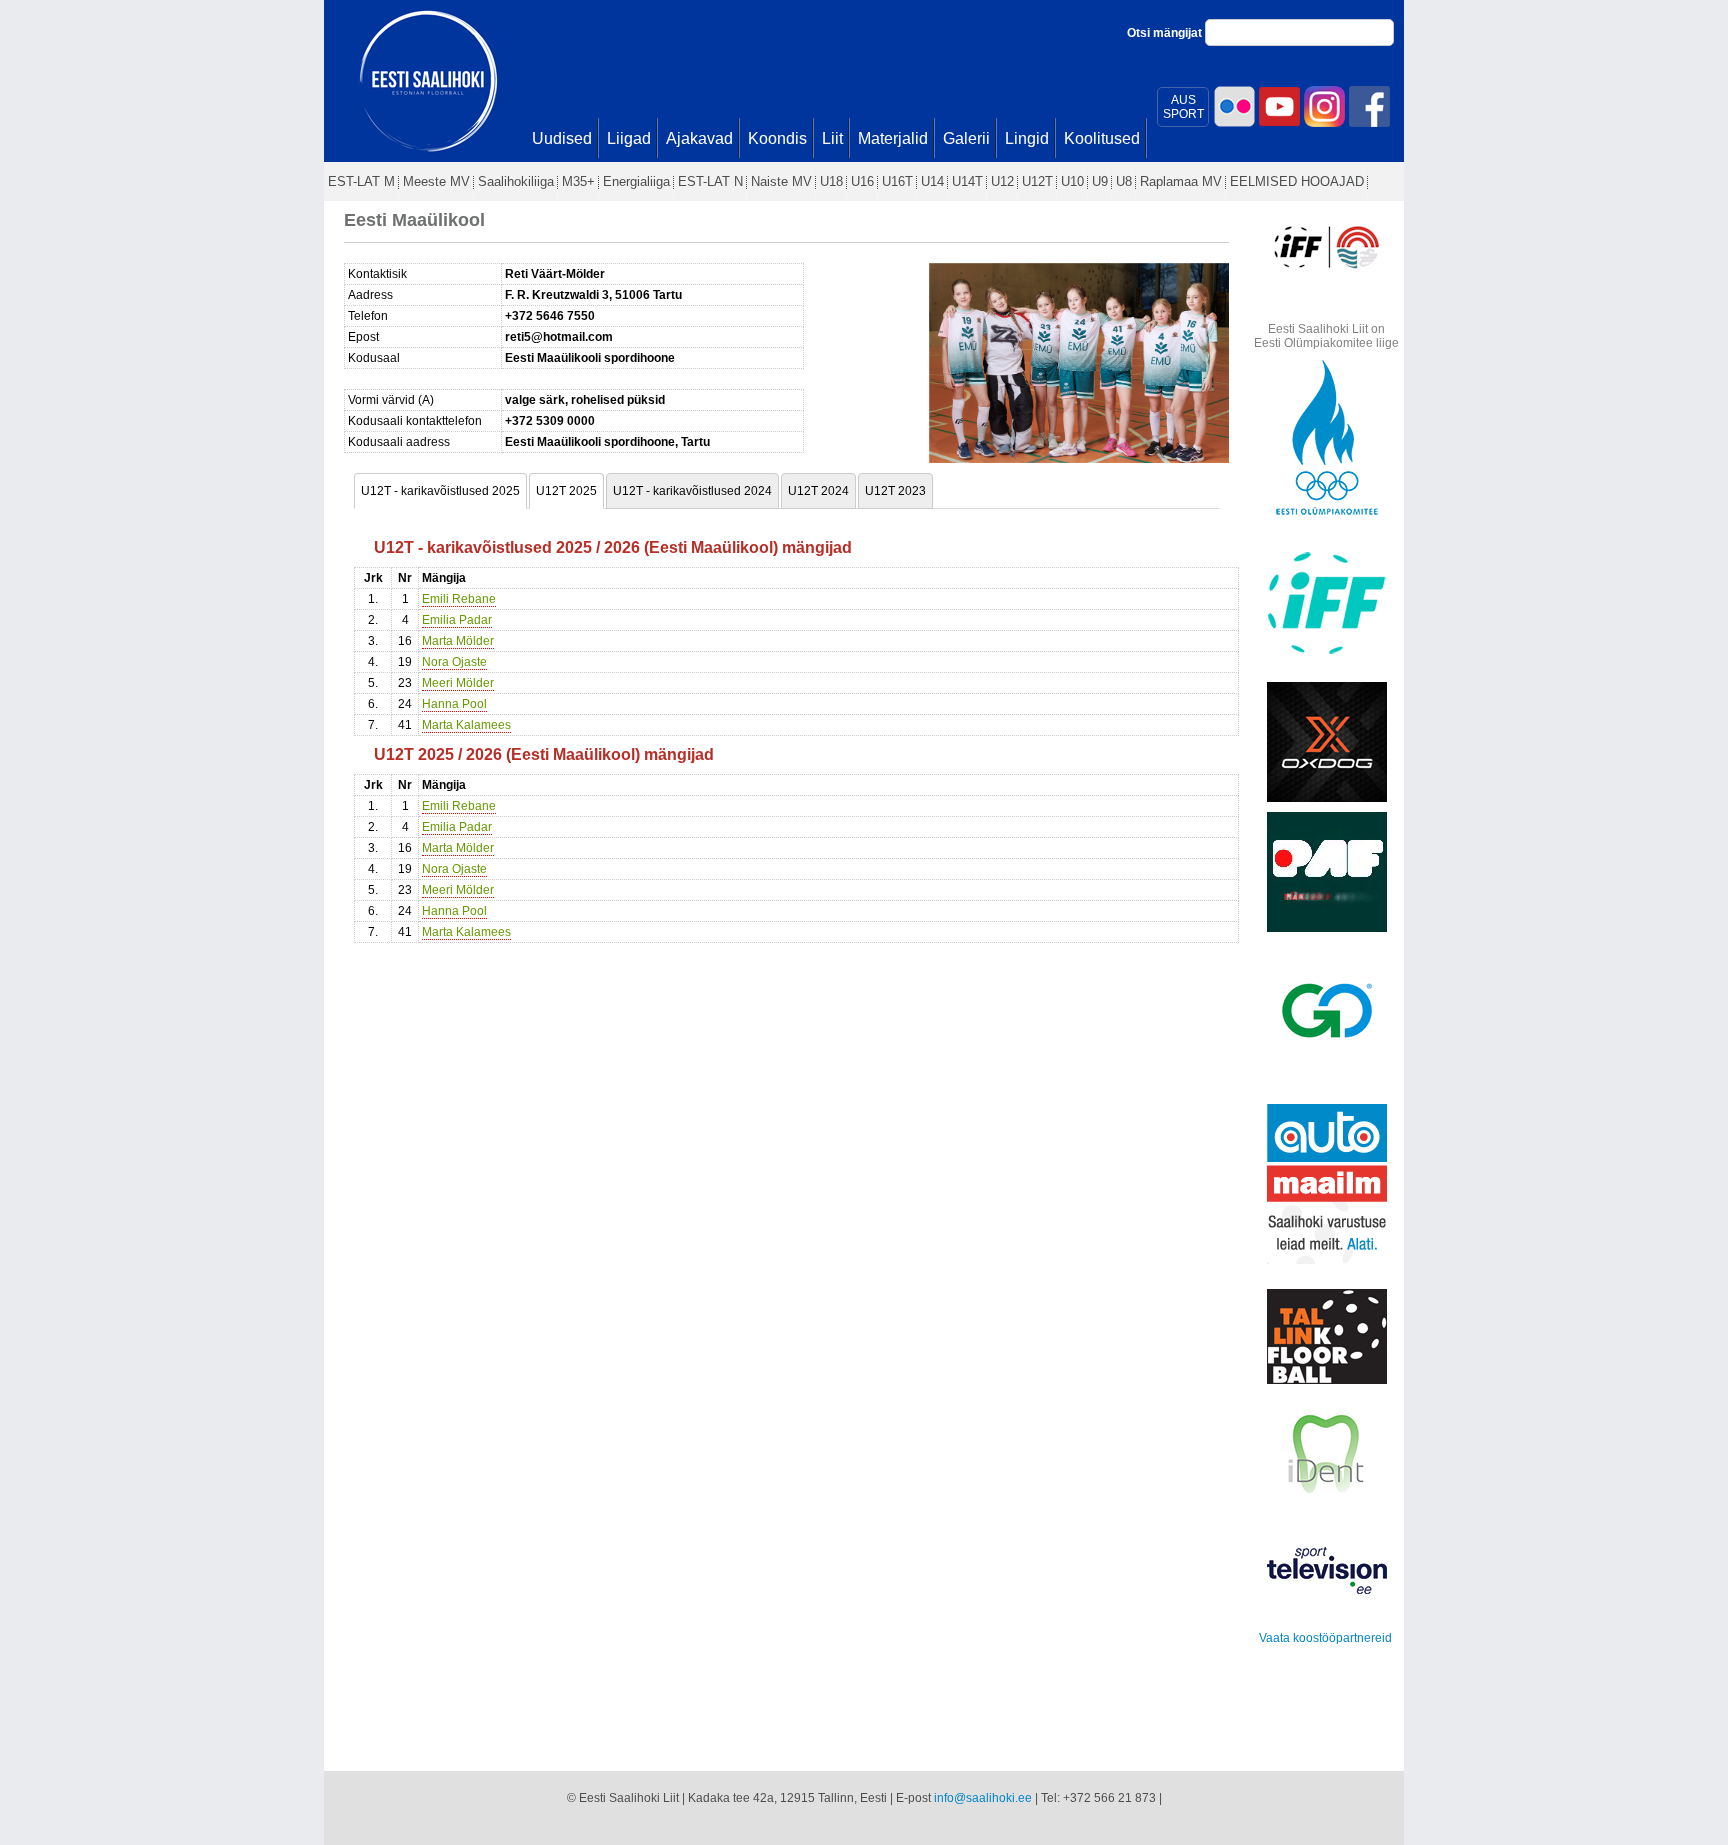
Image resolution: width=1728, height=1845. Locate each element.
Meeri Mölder (458, 683)
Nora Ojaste (454, 662)
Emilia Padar (457, 620)
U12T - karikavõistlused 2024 (692, 491)
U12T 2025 (566, 491)
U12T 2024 (818, 491)
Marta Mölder (458, 641)
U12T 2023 (895, 491)
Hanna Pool (454, 704)
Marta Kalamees (466, 725)
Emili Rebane (459, 599)
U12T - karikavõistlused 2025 (440, 491)
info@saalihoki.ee (983, 1798)
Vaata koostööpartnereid (1325, 1638)
